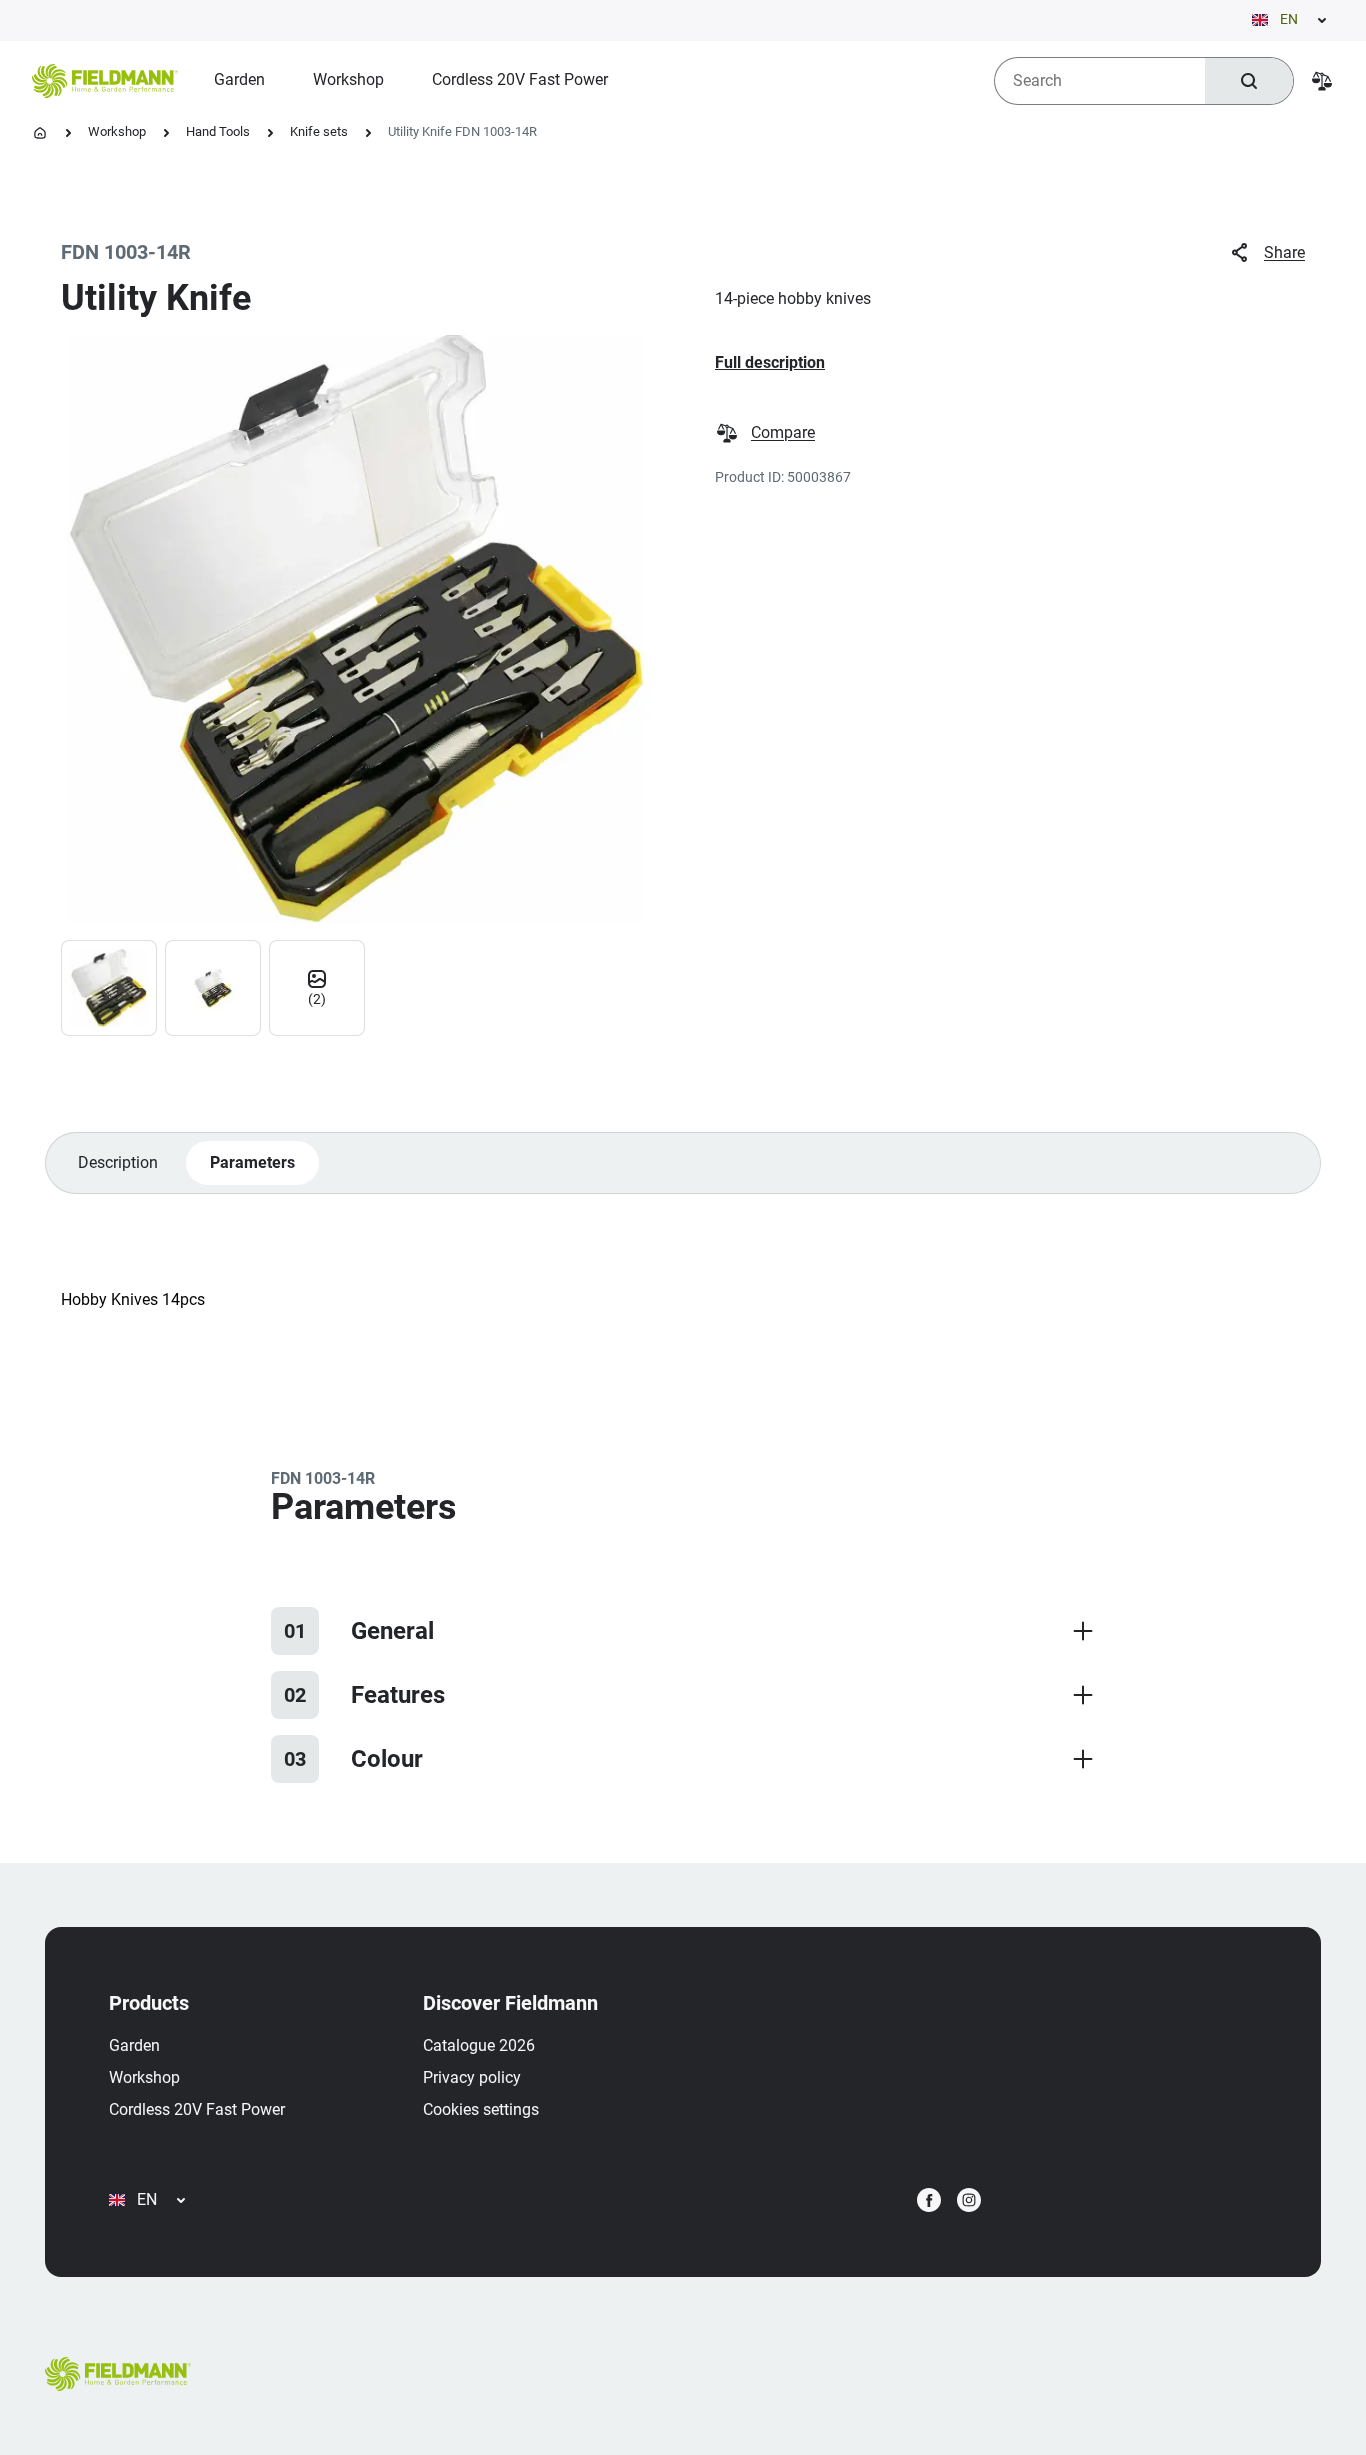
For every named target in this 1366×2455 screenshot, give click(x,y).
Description (118, 1162)
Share (1284, 252)
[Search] (1249, 81)
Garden (134, 2045)
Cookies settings (481, 2109)
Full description (770, 362)
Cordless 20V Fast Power (197, 2109)
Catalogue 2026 (479, 2045)
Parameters (252, 1162)
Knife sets (319, 131)
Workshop (117, 131)
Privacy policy (472, 2077)
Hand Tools (218, 131)
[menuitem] (239, 80)
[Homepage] (40, 133)
